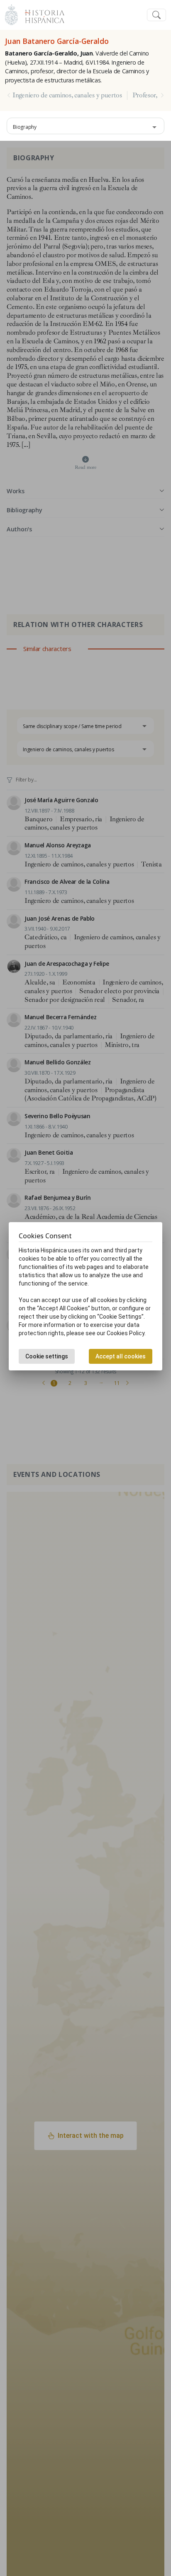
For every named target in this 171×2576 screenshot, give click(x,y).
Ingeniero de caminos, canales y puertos (67, 95)
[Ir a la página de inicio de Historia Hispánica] (41, 14)
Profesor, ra (148, 95)
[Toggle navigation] (156, 15)
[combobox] (85, 126)
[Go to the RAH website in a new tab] (11, 14)
